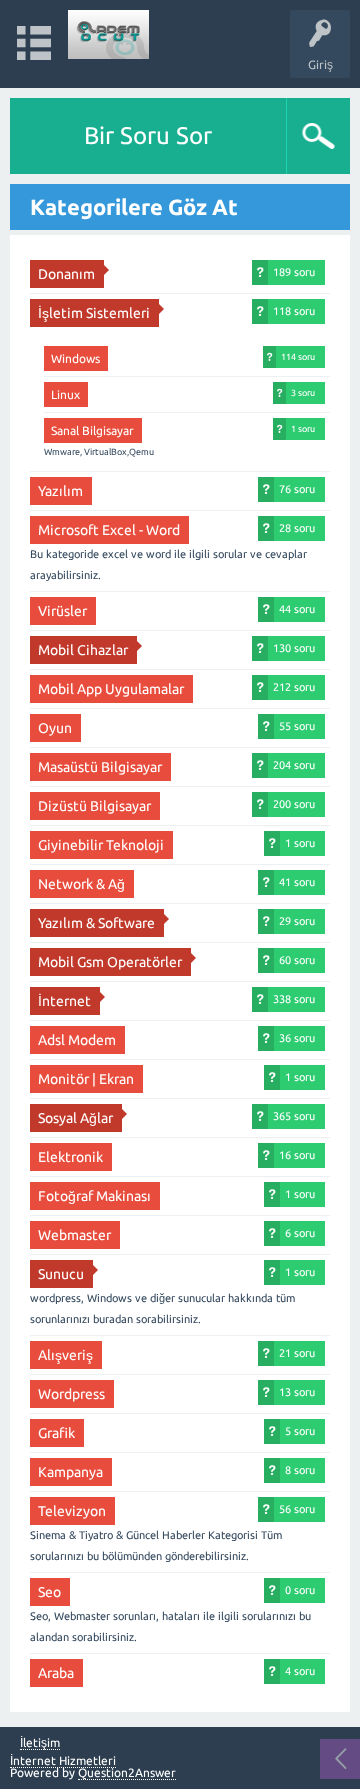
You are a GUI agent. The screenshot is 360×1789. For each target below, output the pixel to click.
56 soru (297, 1509)
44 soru (297, 609)
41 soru (297, 882)
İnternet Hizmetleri (63, 1760)
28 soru (297, 528)
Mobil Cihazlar (83, 650)
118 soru (294, 311)
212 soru (294, 687)
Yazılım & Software (96, 923)
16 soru (297, 1155)
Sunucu (61, 1274)
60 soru (297, 960)
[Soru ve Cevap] (109, 34)
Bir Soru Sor (148, 135)
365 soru (294, 1116)
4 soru (300, 1671)
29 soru (297, 921)
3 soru (303, 392)
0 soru (300, 1590)
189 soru (294, 272)
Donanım (66, 274)
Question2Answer (127, 1772)
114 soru (298, 356)
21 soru (297, 1353)
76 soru (297, 489)
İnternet (64, 1001)
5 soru (300, 1431)
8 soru (300, 1470)
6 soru (300, 1233)
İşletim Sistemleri (94, 313)
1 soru (303, 428)
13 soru (297, 1392)
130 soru (294, 648)
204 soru (294, 765)
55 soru (297, 726)
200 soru (294, 804)
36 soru (297, 1038)
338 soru (294, 999)
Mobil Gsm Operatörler (110, 962)
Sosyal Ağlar (75, 1118)
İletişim (40, 1743)
